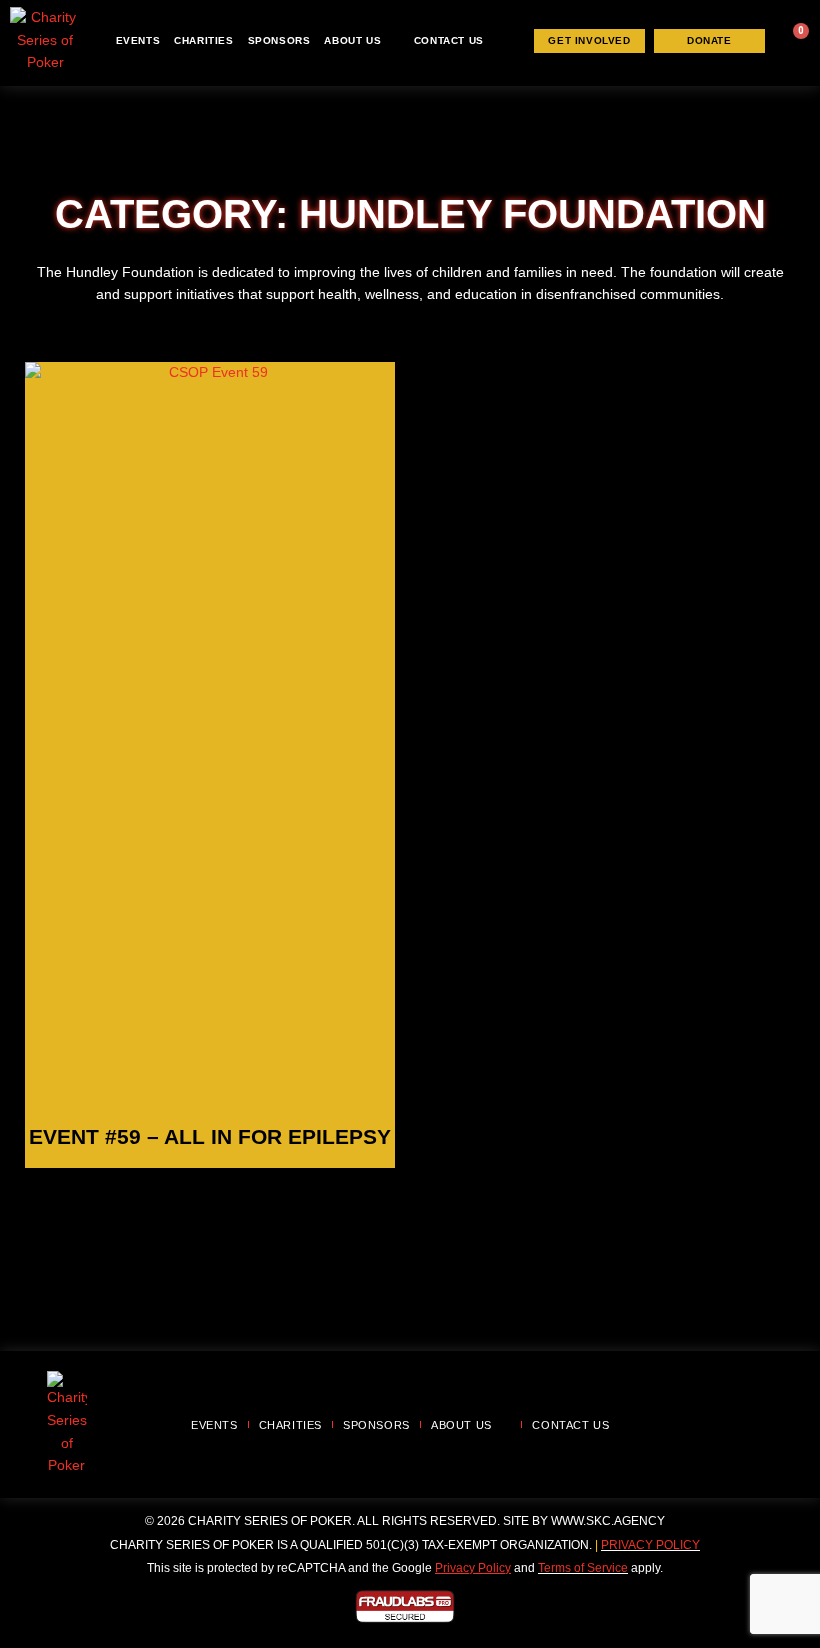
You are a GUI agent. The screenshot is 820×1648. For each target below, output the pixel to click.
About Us (352, 40)
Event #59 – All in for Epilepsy (210, 1136)
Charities (203, 40)
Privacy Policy (650, 1545)
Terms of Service (583, 1568)
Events (138, 40)
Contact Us (449, 40)
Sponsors (279, 40)
